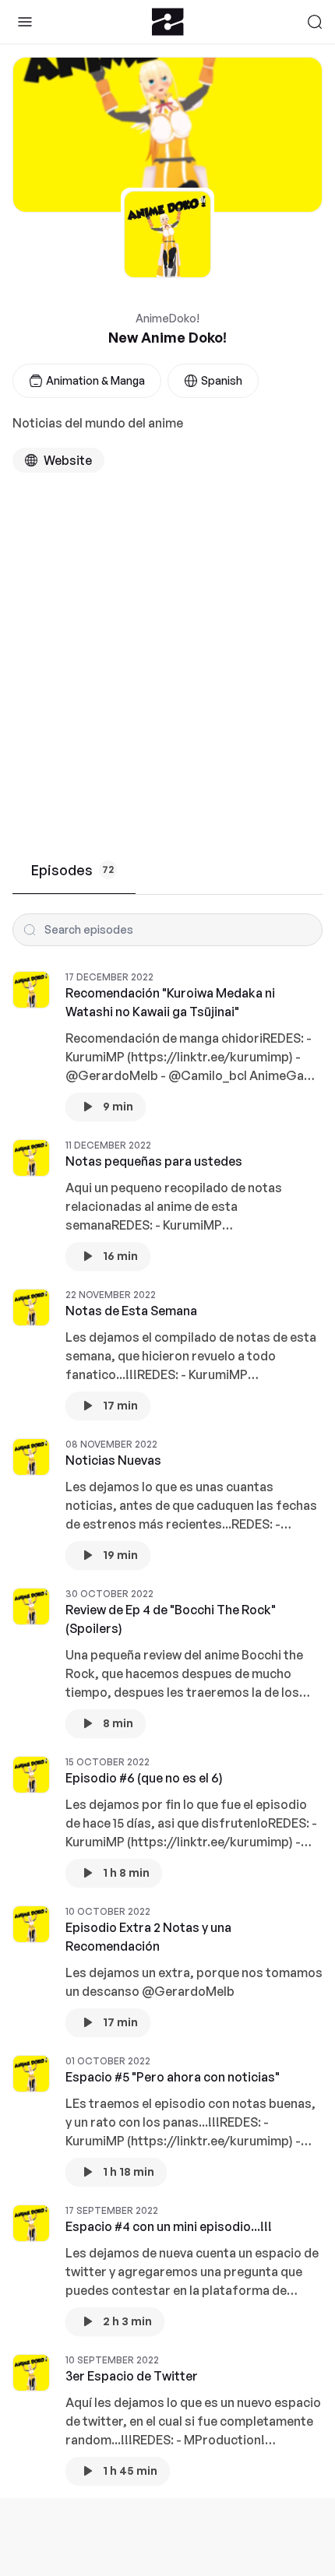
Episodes (72, 870)
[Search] (315, 22)
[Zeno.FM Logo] (168, 22)
